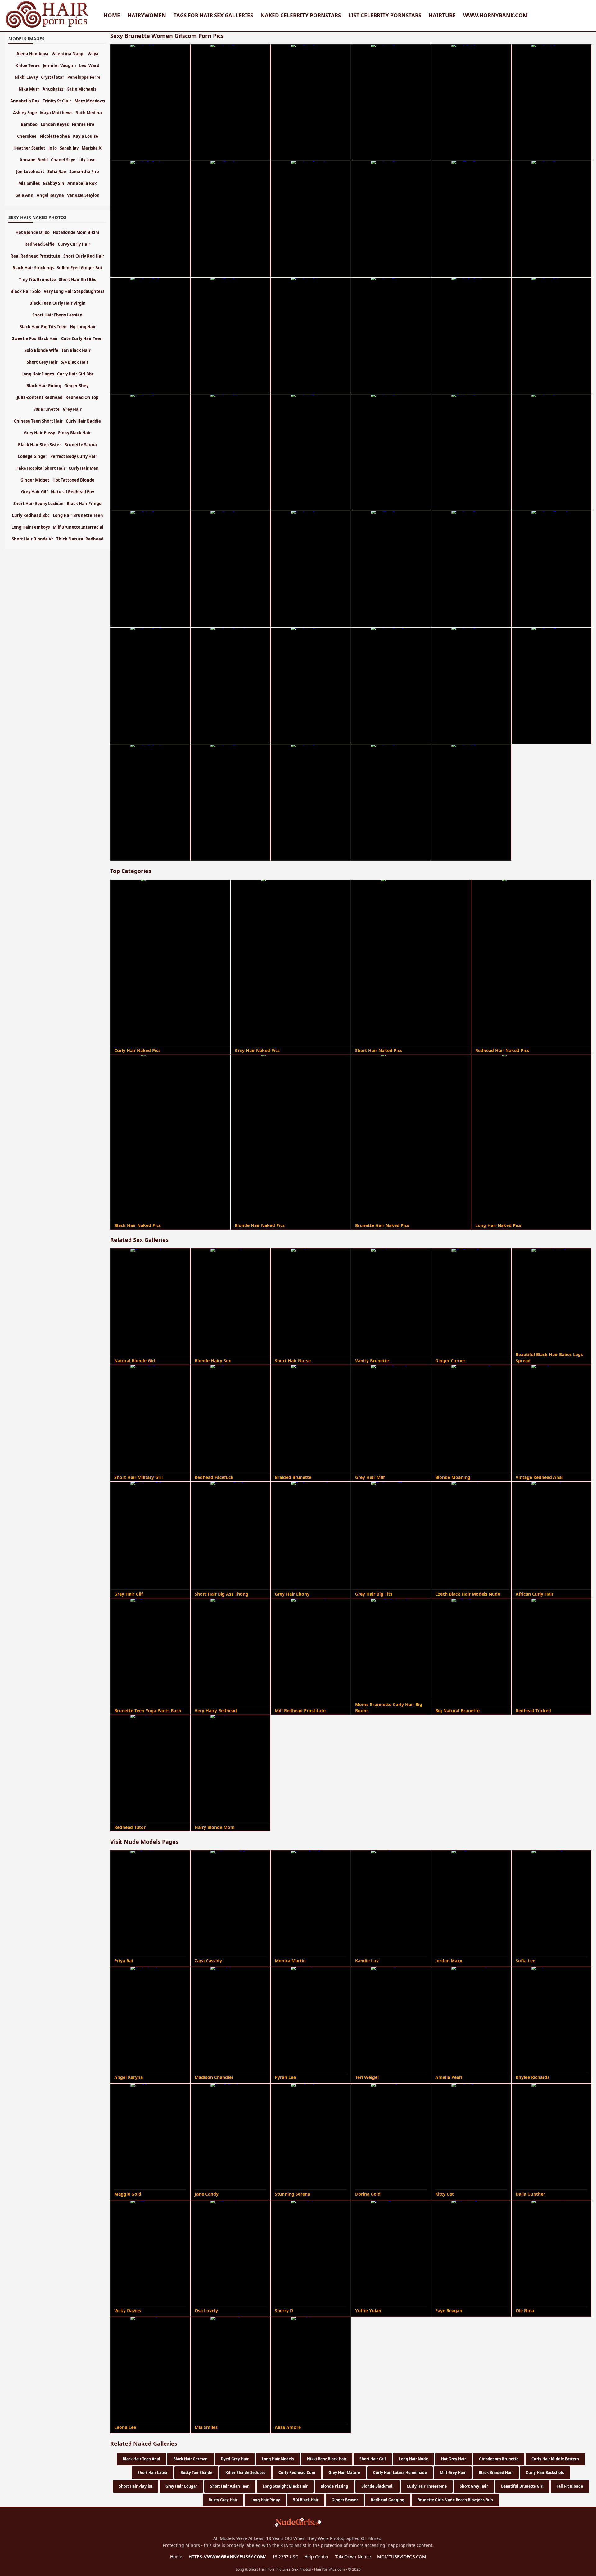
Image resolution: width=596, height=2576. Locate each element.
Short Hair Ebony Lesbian (57, 315)
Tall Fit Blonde (570, 2486)
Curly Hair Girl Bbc (75, 374)
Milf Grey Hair (453, 2473)
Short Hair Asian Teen (230, 2486)
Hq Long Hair (83, 327)
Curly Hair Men (84, 468)
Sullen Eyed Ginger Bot (80, 268)
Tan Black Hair (76, 350)
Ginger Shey (76, 386)
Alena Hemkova (32, 54)
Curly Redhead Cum (297, 2473)
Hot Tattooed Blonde (73, 480)
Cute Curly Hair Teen (82, 338)
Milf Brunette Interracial (78, 527)
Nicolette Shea (55, 136)
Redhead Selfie (40, 244)
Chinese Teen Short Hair (38, 421)
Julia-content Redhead (40, 397)
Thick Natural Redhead (80, 539)
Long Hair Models (278, 2459)
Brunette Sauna (81, 445)
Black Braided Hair (496, 2473)
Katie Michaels (81, 89)
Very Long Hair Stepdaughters (74, 291)
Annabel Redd (34, 160)
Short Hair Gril (373, 2459)
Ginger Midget (35, 480)
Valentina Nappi (68, 54)
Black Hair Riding (44, 386)
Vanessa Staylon (83, 195)
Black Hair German (190, 2459)
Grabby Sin (54, 183)
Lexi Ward (89, 65)
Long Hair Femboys (31, 527)
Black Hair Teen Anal (141, 2459)
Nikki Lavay (26, 77)
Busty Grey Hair (223, 2500)
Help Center (317, 2557)
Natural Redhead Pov (72, 492)
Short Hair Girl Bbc (78, 280)
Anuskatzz (53, 89)
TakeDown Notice (353, 2557)
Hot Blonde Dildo (33, 232)
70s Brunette (47, 409)
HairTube (442, 15)
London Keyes (55, 124)
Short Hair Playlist (136, 2486)
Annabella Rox (25, 101)
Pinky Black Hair (74, 433)
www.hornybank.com (495, 15)
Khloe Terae (28, 65)
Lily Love (87, 160)
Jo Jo (53, 148)
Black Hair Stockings (33, 268)
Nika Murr (29, 89)
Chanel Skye (63, 160)
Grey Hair (72, 409)
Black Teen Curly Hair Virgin (58, 303)
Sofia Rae (57, 172)
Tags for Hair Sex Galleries (213, 15)
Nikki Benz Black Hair (327, 2459)
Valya (93, 54)
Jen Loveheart (30, 172)
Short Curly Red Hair (84, 256)
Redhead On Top (82, 397)
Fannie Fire (83, 124)
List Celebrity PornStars (385, 15)
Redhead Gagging (388, 2500)
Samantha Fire (84, 172)
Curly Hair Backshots (545, 2473)
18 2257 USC (285, 2557)
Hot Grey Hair (454, 2459)
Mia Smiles (29, 183)
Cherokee (27, 136)
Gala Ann (24, 195)
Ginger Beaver (345, 2500)
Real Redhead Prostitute (35, 256)
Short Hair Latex (152, 2473)
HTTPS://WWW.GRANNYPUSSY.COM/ (227, 2557)
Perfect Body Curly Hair (74, 456)
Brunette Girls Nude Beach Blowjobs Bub (455, 2500)
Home (112, 15)
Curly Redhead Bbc (31, 515)
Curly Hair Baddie (83, 421)
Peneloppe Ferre (84, 77)
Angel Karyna (50, 195)
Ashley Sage (25, 113)
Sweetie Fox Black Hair (35, 338)
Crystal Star (53, 77)
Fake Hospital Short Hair (41, 468)
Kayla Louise (86, 136)
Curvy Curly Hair (74, 244)
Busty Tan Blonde (196, 2473)
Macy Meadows (90, 101)
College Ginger (32, 456)
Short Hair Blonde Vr (32, 539)
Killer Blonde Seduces (245, 2473)
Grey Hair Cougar (181, 2486)
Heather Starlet (29, 148)
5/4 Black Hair (306, 2500)
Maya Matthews (56, 113)
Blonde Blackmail (377, 2486)
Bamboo (29, 124)
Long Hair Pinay (265, 2500)
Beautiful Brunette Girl (522, 2486)
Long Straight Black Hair (285, 2486)
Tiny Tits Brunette (37, 280)
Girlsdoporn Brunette (499, 2459)
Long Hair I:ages (38, 374)
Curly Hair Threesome (427, 2486)
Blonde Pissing (334, 2486)
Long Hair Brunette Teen (78, 515)
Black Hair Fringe (84, 504)
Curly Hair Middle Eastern (555, 2459)
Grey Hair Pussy (39, 433)
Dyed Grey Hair (235, 2459)
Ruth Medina (89, 113)
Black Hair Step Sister (40, 445)
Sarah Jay (69, 148)
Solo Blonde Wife (41, 350)
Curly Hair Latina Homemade (400, 2473)
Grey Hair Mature (344, 2473)
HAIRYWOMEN (147, 15)
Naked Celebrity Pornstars (301, 15)
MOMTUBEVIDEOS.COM (402, 2557)
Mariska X (92, 148)
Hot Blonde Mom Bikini (76, 232)
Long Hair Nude (413, 2459)
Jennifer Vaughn (59, 65)
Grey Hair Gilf (34, 492)
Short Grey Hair (474, 2486)
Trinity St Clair (57, 101)
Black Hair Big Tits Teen (43, 327)
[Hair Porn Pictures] (47, 27)
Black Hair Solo (26, 291)
